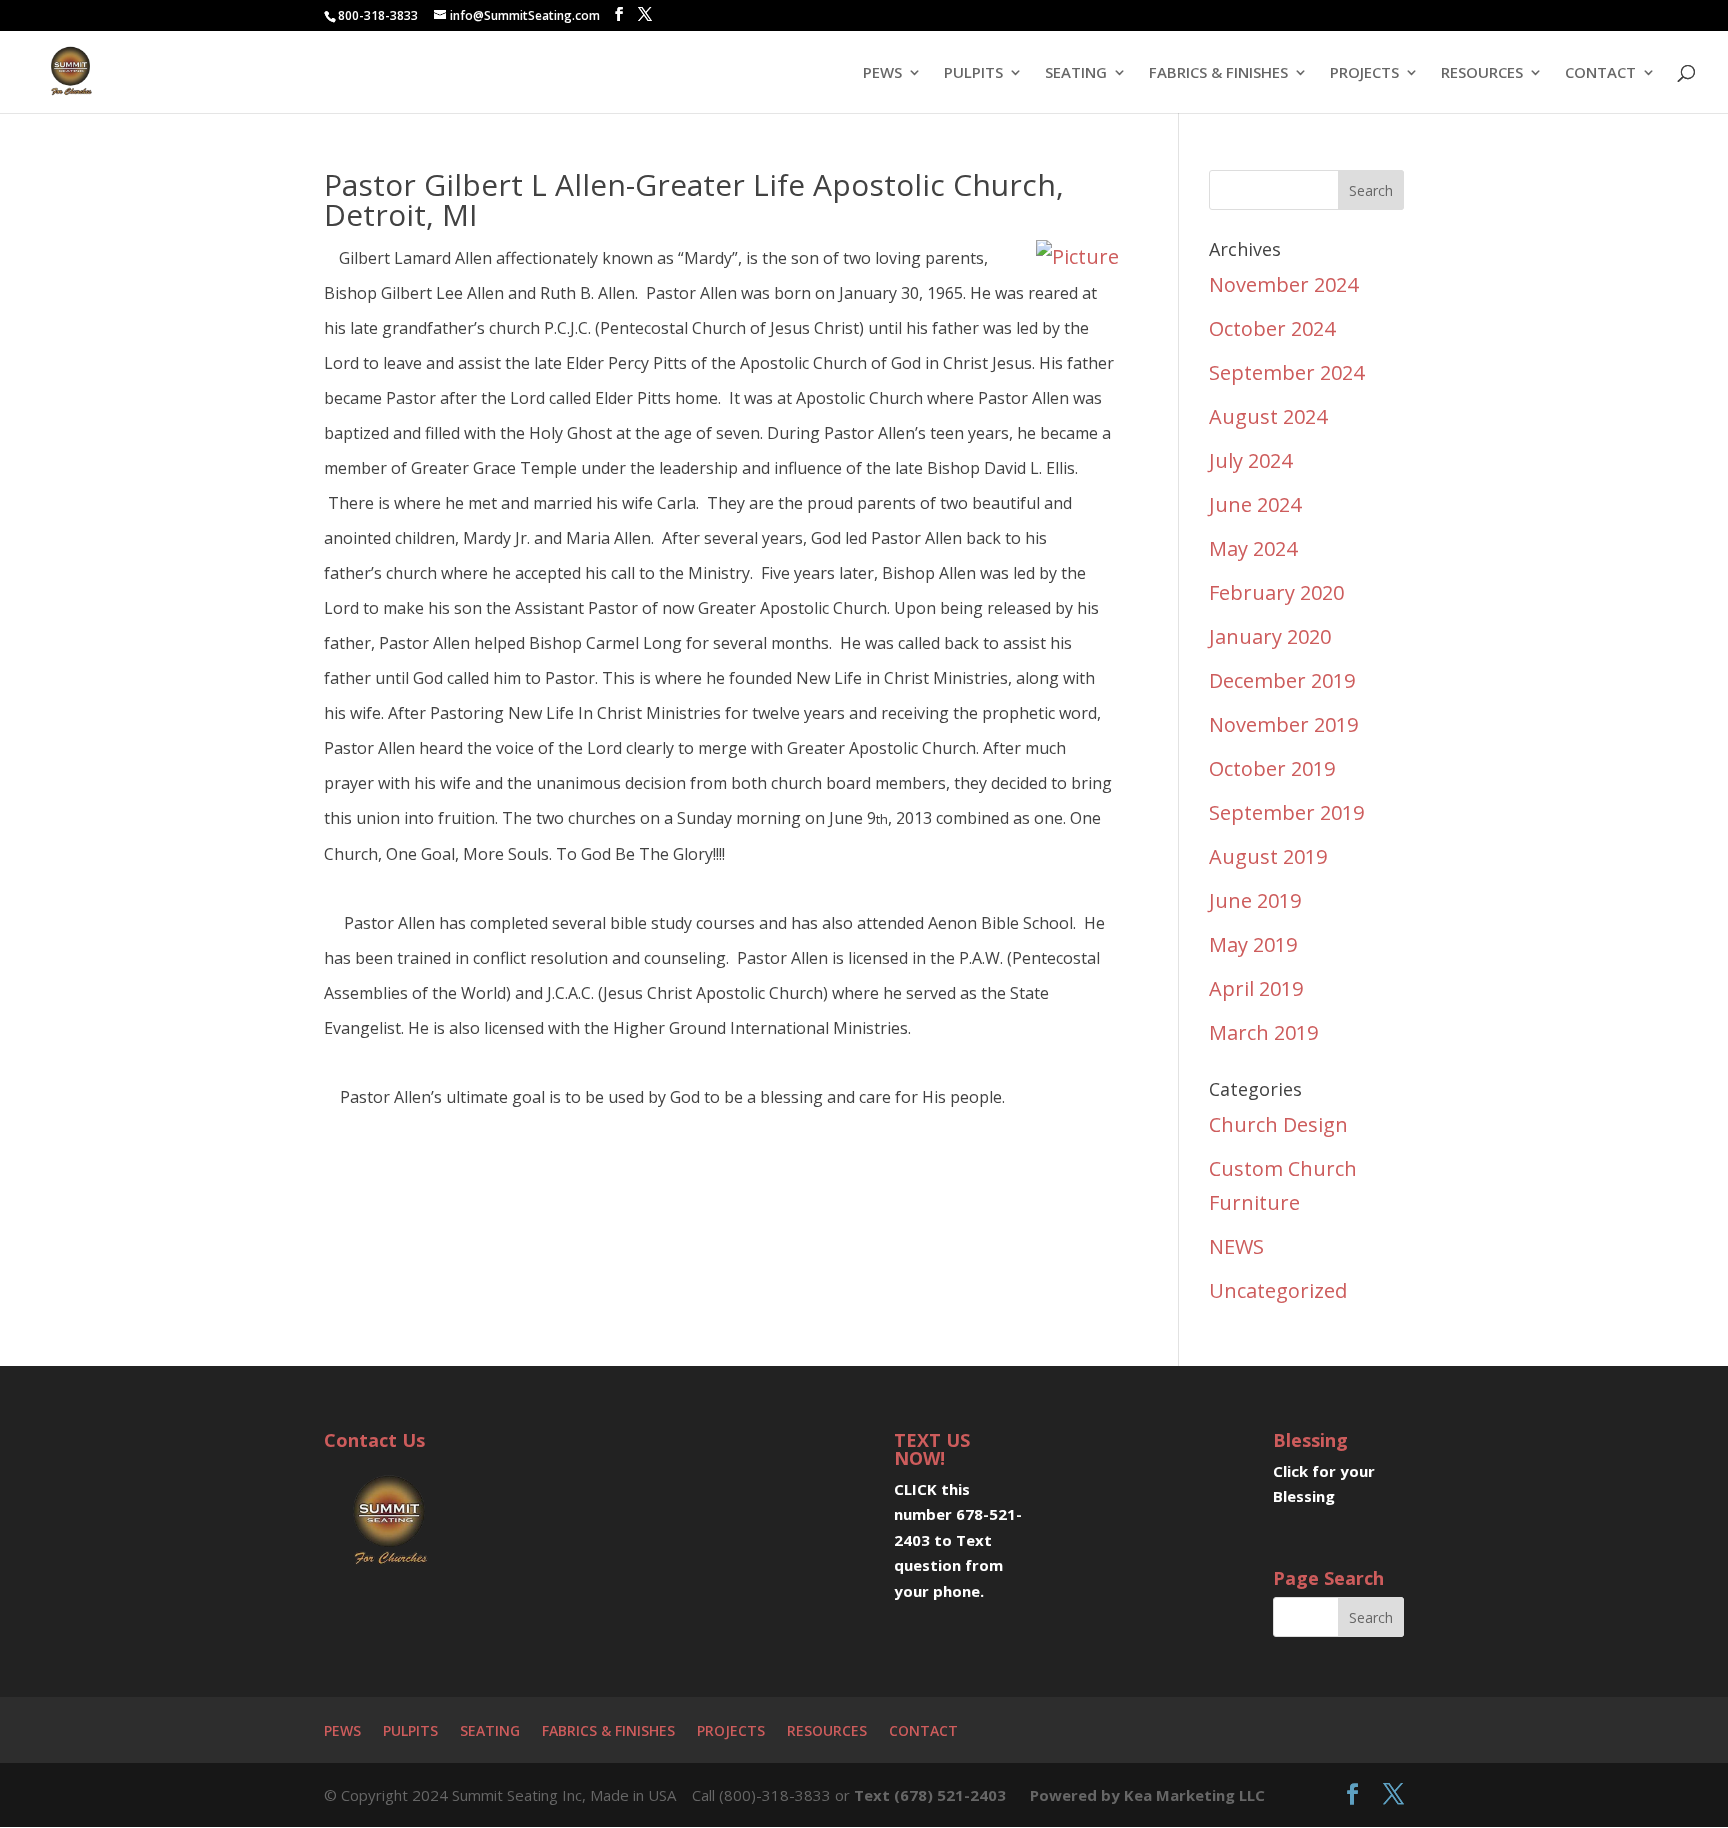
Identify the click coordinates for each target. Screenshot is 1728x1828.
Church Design (1278, 1124)
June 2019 (1255, 900)
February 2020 (1276, 592)
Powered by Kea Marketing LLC (1147, 1795)
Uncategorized (1278, 1290)
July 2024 (1250, 460)
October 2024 (1272, 328)
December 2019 (1282, 680)
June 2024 (1255, 504)
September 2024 (1286, 372)
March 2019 (1263, 1032)
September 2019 (1286, 812)
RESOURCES (1482, 73)
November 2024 (1283, 284)
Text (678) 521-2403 (930, 1795)
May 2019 (1253, 944)
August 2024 (1268, 416)
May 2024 (1253, 548)
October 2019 (1272, 768)
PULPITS (973, 73)
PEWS (882, 73)
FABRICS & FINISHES (1218, 73)
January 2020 (1270, 636)
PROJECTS (1364, 73)
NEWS (1236, 1246)
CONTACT (1600, 73)
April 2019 (1256, 988)
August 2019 (1268, 856)
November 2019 (1283, 724)
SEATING (1076, 73)
